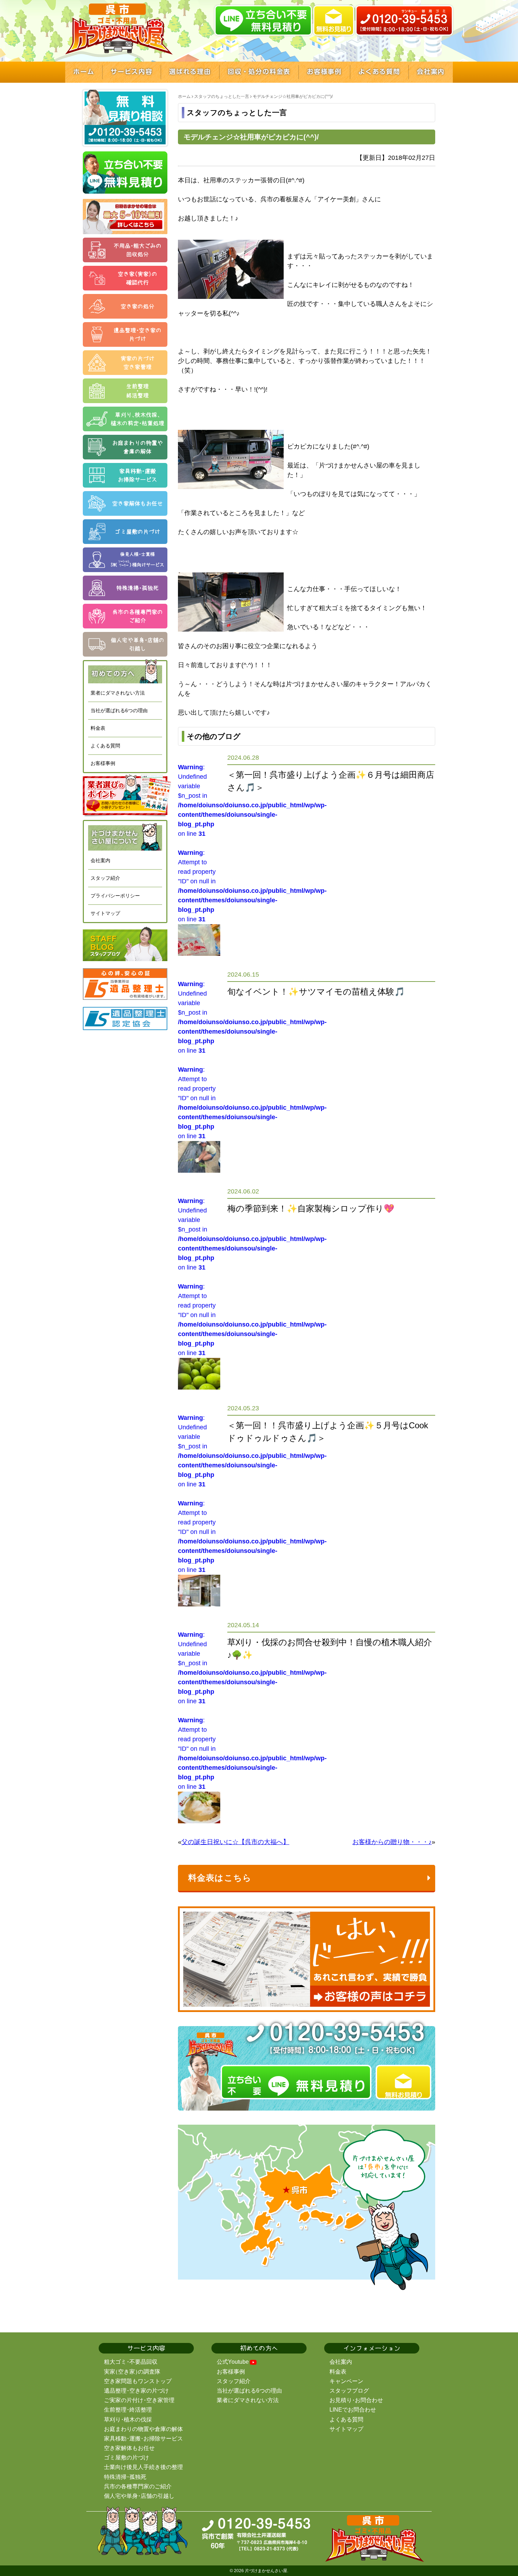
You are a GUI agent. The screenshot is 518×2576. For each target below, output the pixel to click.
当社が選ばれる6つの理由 (119, 710)
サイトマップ (105, 913)
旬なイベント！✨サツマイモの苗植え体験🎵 (316, 992)
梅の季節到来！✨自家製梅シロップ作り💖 (311, 1208)
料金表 (98, 728)
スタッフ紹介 (105, 878)
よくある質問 (105, 746)
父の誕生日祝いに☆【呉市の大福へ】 (235, 1842)
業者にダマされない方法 (118, 693)
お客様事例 (103, 763)
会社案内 (100, 860)
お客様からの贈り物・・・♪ (392, 1842)
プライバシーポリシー (115, 896)
